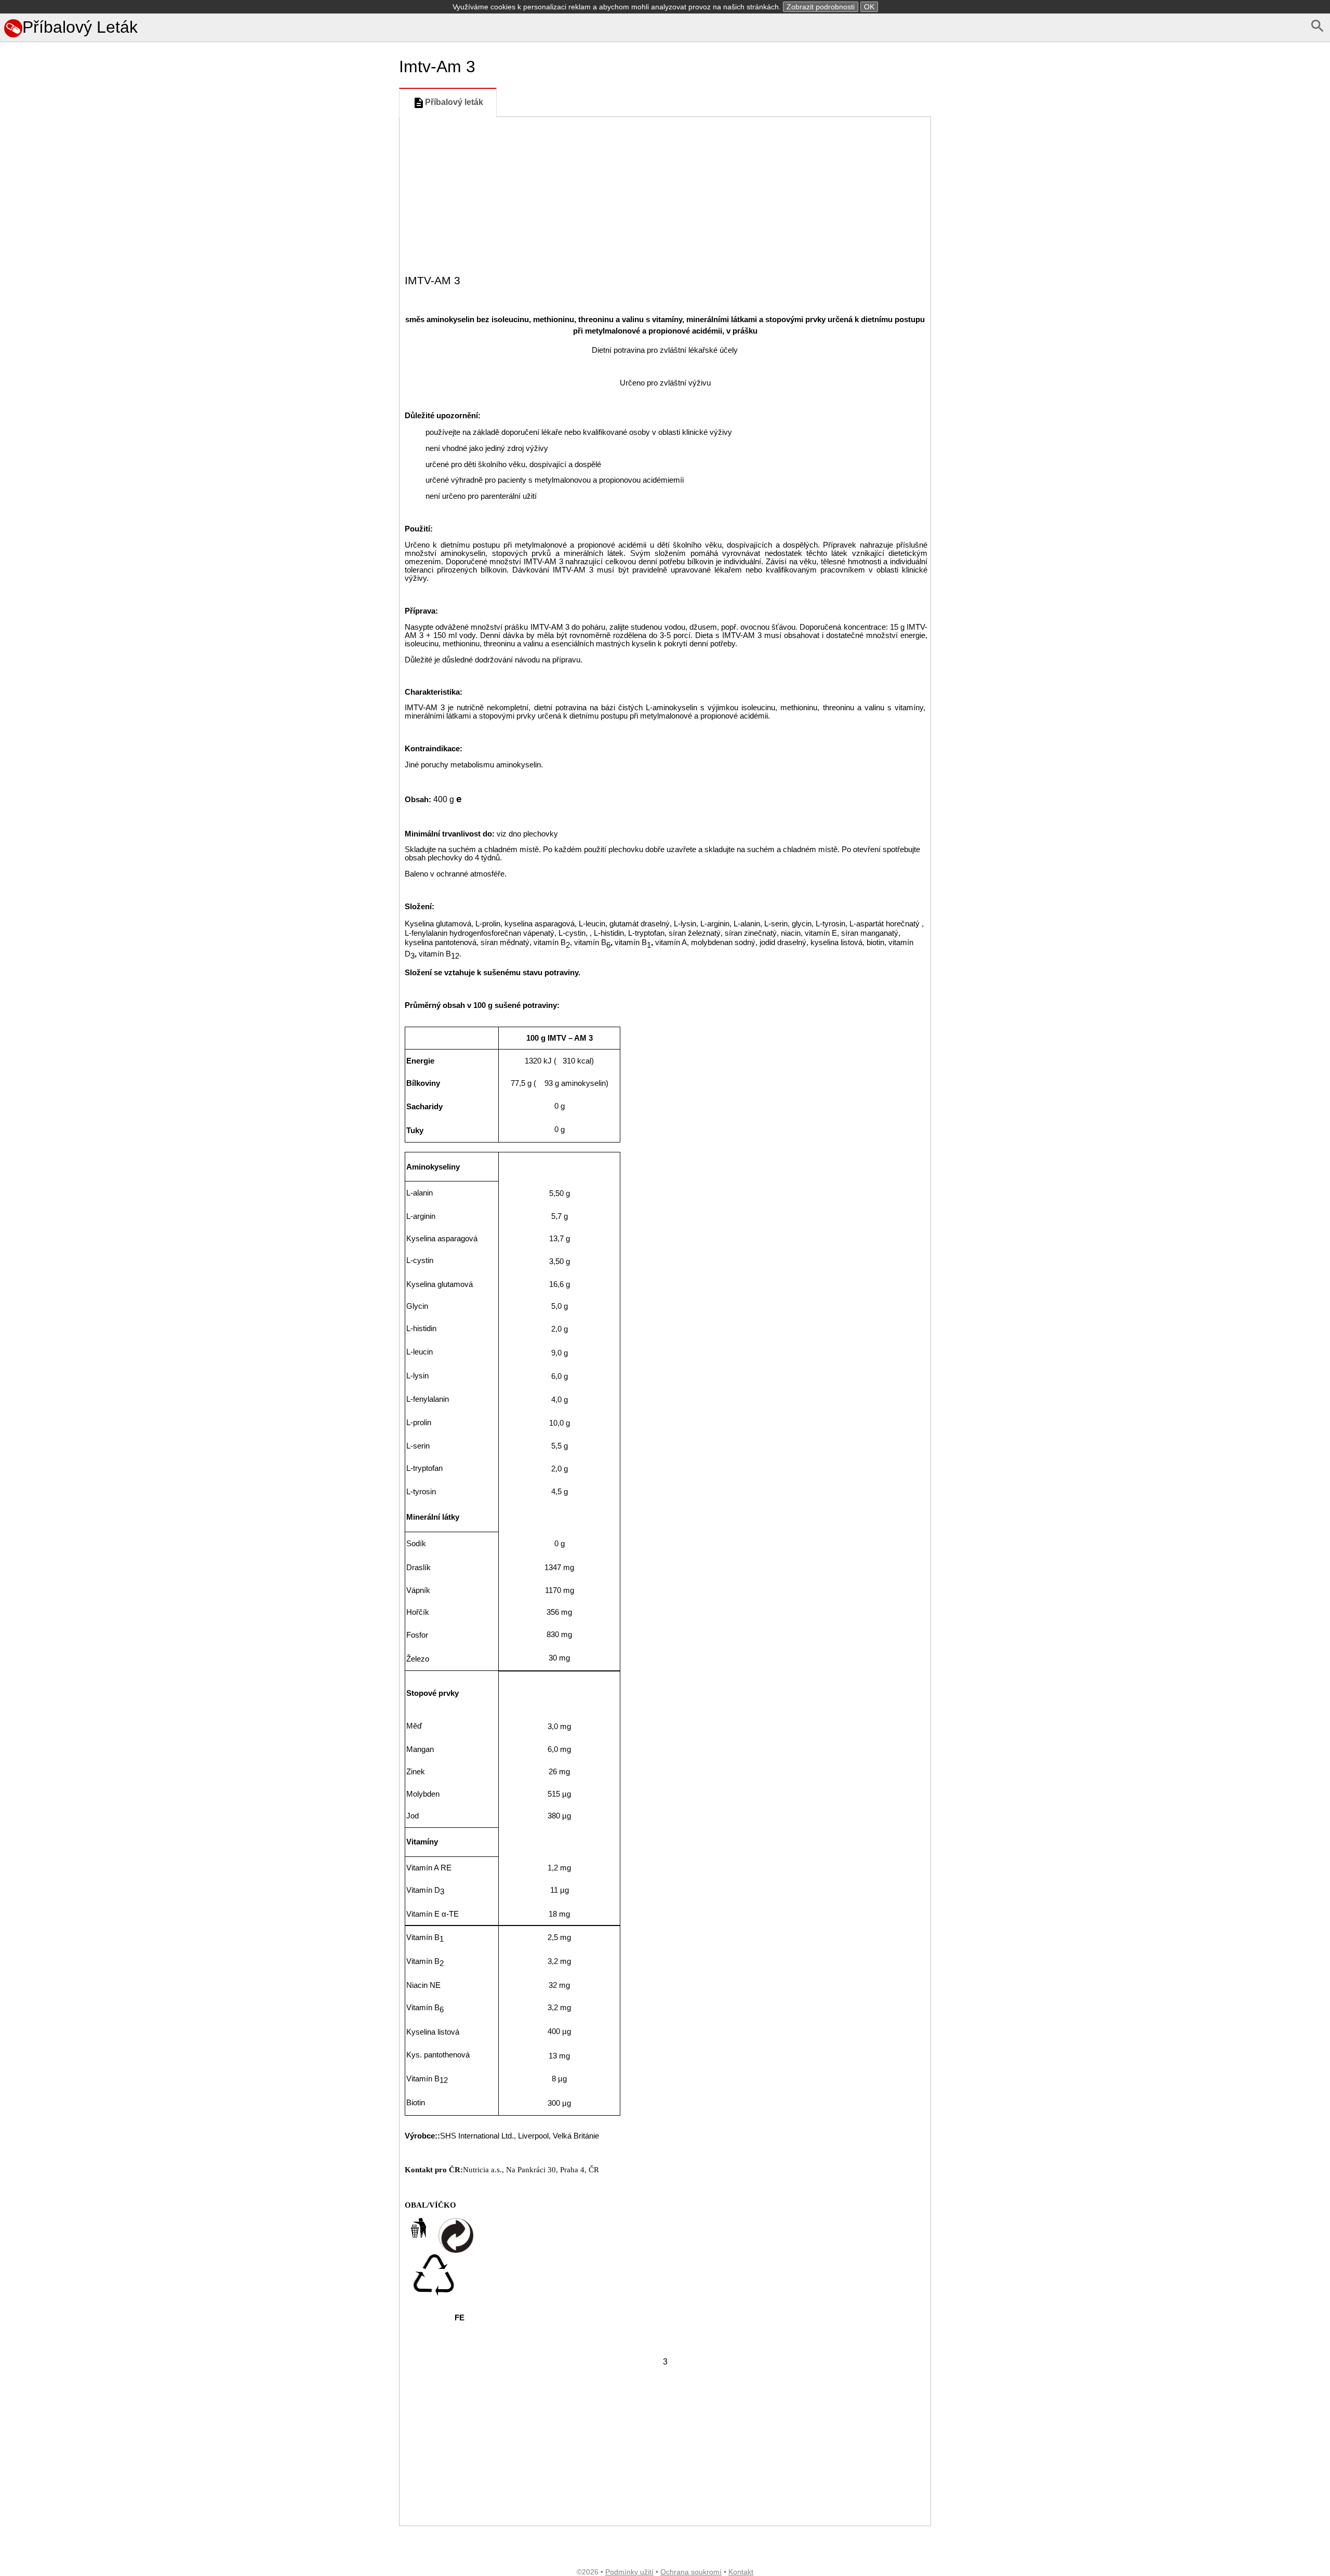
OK (869, 7)
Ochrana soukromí (691, 2572)
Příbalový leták (454, 102)
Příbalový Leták (80, 27)
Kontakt (741, 2572)
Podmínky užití (629, 2572)
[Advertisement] (197, 647)
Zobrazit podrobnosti (821, 7)
